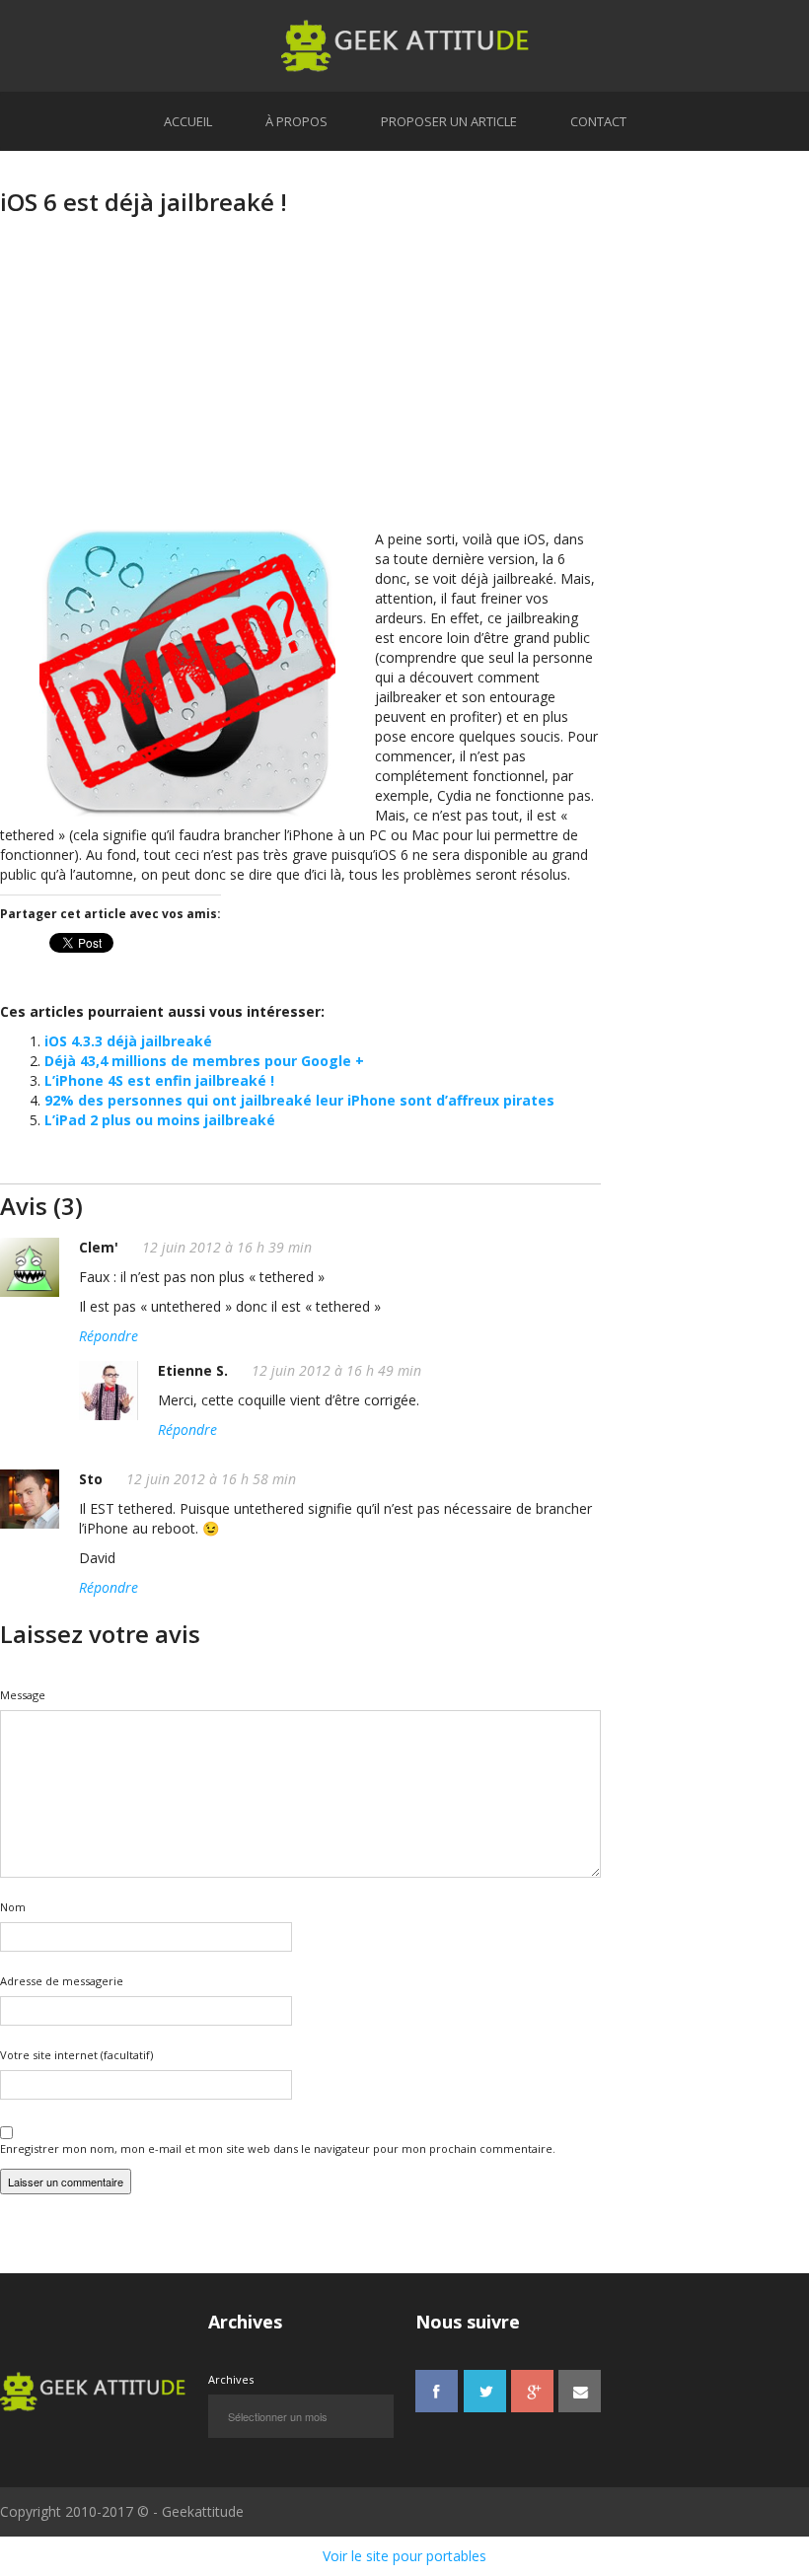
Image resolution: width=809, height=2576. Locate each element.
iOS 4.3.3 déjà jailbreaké (128, 1041)
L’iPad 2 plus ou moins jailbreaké (160, 1120)
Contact (598, 121)
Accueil (188, 121)
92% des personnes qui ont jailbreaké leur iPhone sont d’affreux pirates (299, 1100)
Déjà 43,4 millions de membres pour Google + (204, 1061)
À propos (296, 121)
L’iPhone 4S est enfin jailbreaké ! (159, 1080)
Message (23, 1695)
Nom (13, 1907)
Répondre (109, 1336)
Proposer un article (449, 121)
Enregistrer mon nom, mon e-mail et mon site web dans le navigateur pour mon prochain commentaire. (278, 2148)
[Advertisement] (300, 392)
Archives (231, 2379)
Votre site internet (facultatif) (76, 2055)
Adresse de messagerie (62, 1981)
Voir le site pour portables (404, 2556)
